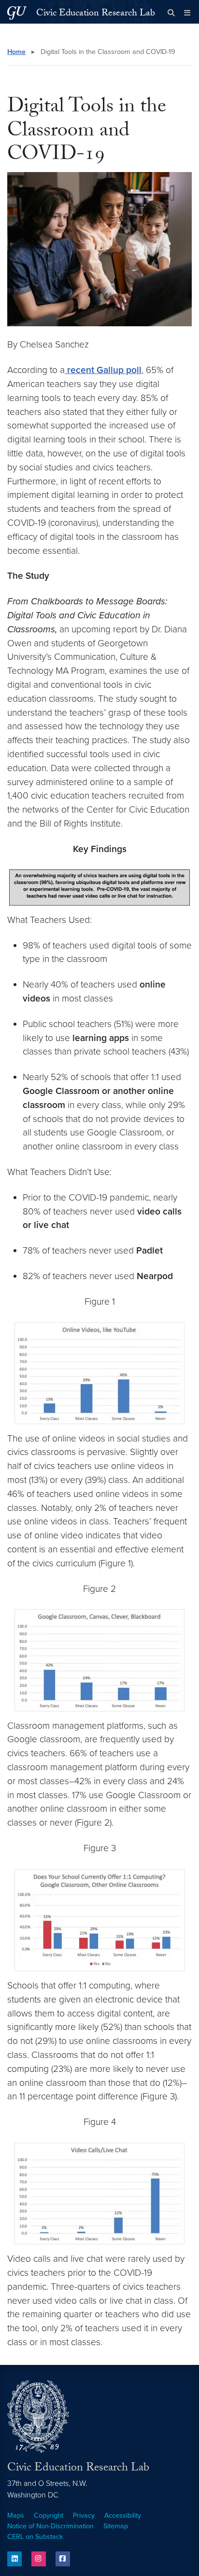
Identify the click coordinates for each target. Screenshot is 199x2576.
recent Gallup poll (103, 370)
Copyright (49, 2516)
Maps (16, 2516)
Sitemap (116, 2526)
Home (16, 52)
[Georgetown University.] (17, 13)
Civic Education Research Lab (96, 14)
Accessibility (123, 2516)
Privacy (84, 2516)
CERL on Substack (35, 2537)
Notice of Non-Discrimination (50, 2526)
